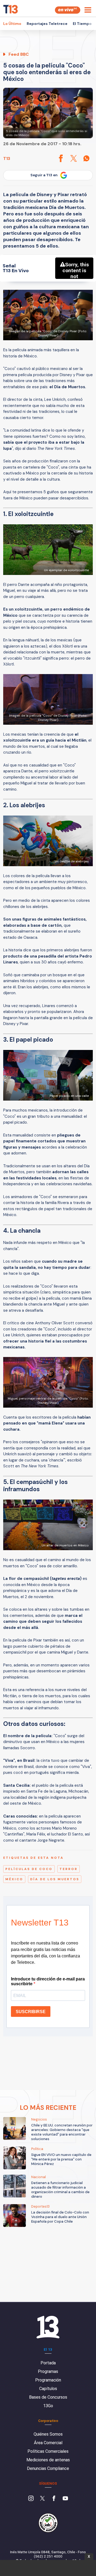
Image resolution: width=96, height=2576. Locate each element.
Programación (48, 2380)
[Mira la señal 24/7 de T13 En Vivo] (68, 10)
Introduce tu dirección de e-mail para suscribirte (48, 1981)
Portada (48, 2363)
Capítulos (48, 2389)
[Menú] (88, 10)
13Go (48, 2406)
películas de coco (29, 1869)
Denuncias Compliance (48, 2468)
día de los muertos (55, 1879)
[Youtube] (65, 2499)
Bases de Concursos (48, 2397)
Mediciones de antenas (48, 2460)
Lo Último (12, 24)
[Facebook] (54, 2499)
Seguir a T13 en (44, 175)
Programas (48, 2371)
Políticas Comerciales (48, 2451)
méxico (14, 1879)
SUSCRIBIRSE (31, 2012)
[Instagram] (31, 2499)
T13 (7, 158)
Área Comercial (48, 2443)
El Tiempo (82, 24)
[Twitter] (42, 2499)
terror (69, 1869)
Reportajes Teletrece (47, 24)
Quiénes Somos (48, 2434)
